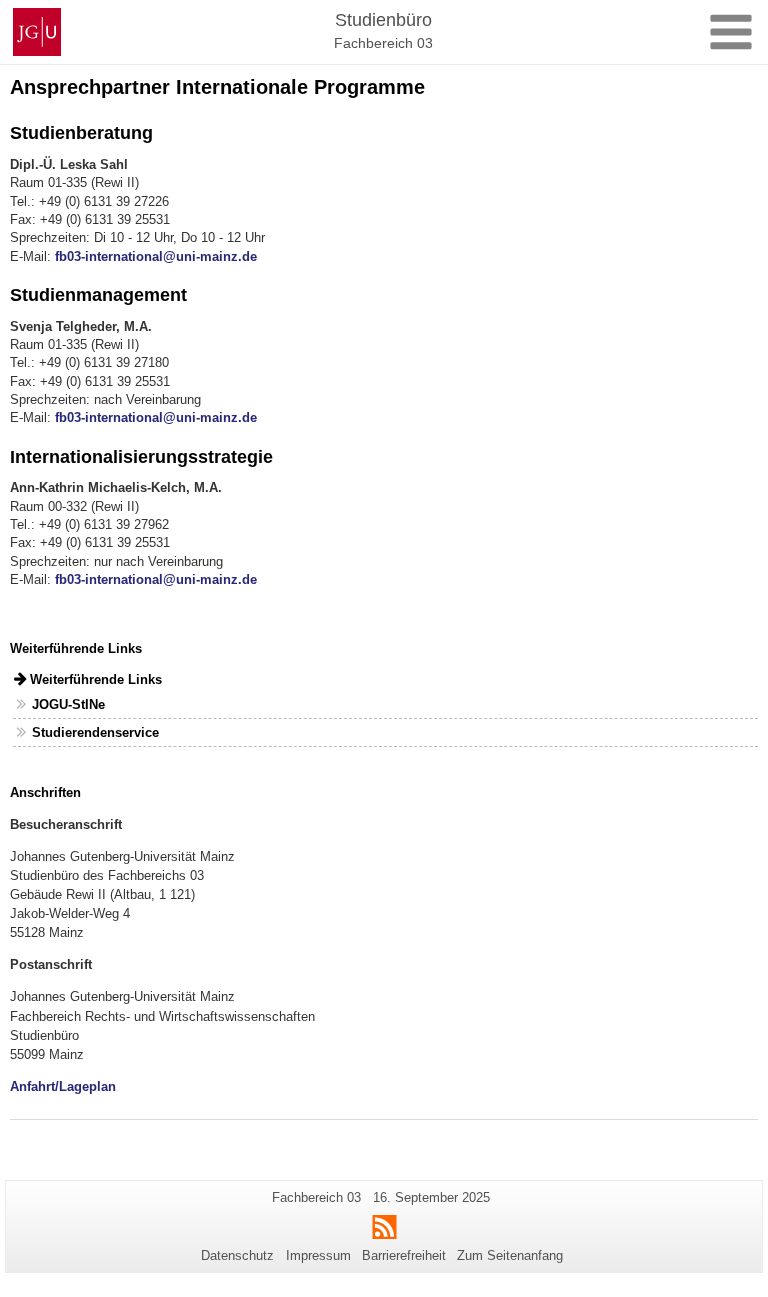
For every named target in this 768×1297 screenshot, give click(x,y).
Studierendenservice (95, 732)
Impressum (318, 1255)
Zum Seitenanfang (510, 1255)
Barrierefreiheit (404, 1255)
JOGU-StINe (68, 704)
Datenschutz (237, 1255)
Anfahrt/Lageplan (63, 1086)
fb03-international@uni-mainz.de (156, 256)
